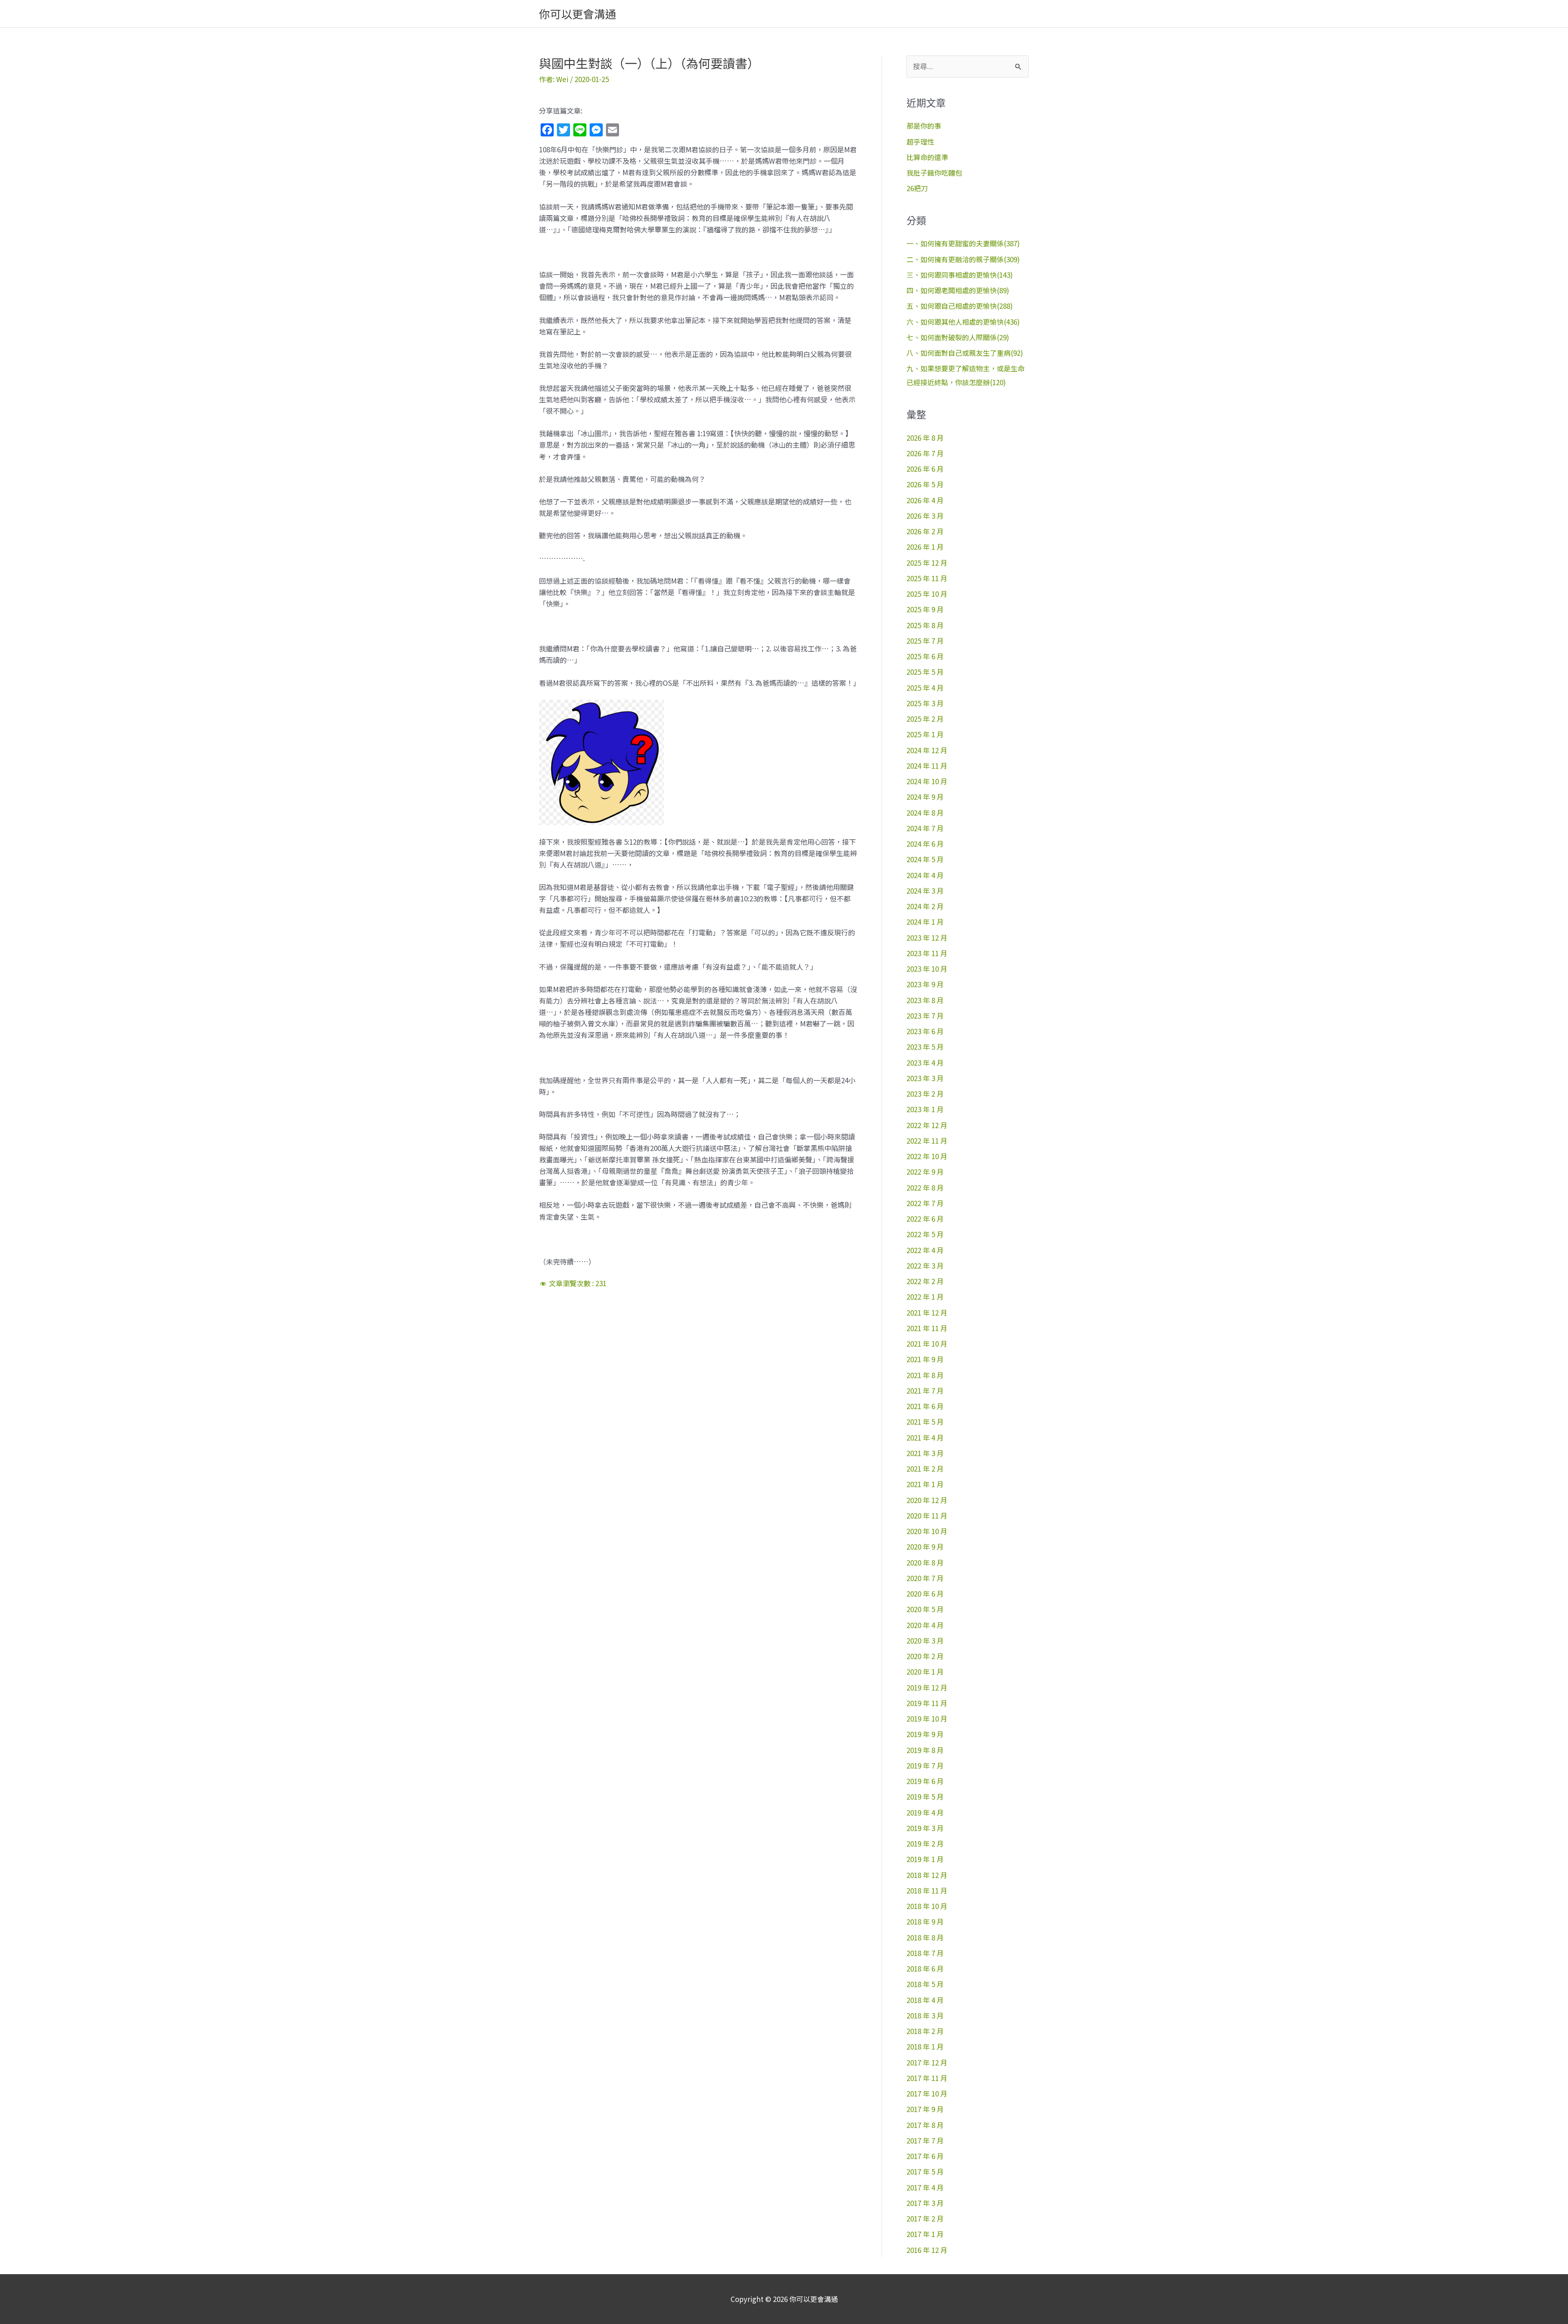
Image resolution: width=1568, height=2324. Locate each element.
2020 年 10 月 (927, 1531)
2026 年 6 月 (925, 469)
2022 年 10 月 (927, 1156)
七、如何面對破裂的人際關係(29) (958, 337)
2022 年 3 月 (925, 1266)
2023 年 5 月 (925, 1047)
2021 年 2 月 (925, 1469)
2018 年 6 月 (925, 1968)
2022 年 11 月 (927, 1141)
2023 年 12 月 (927, 938)
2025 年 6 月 (925, 656)
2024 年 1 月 (925, 922)
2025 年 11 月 (927, 578)
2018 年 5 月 (925, 1984)
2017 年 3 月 (925, 2203)
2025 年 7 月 (925, 641)
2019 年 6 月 (925, 1781)
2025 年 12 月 (927, 563)
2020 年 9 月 (925, 1547)
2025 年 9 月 (925, 609)
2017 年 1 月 (925, 2234)
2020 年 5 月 (925, 1609)
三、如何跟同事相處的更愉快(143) (960, 275)
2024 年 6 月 (925, 844)
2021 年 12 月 (927, 1313)
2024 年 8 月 (925, 813)
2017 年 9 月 (925, 2109)
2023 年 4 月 (925, 1063)
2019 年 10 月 (927, 1718)
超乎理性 (920, 142)
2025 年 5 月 (925, 672)
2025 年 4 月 (925, 688)
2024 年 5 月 (925, 859)
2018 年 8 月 (925, 1937)
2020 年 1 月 (925, 1672)
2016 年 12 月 (927, 2250)
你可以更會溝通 (578, 14)
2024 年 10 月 (927, 781)
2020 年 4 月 (925, 1625)
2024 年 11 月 (927, 766)
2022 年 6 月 (925, 1219)
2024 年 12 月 (927, 750)
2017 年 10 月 (927, 2093)
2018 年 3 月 (925, 2015)
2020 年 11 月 (927, 1516)
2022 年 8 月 (925, 1188)
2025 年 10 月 (927, 594)
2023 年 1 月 (925, 1109)
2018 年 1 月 (925, 2046)
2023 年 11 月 (927, 953)
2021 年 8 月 (925, 1375)
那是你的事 (924, 126)
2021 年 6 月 (925, 1406)
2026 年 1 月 (925, 547)
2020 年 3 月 (925, 1640)
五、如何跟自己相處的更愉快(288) (960, 306)
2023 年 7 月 (925, 1016)
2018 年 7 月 (925, 1953)
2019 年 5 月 (925, 1797)
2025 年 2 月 (925, 719)
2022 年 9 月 (925, 1172)
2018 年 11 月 (927, 1890)
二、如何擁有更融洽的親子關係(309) (963, 259)
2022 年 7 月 (925, 1203)
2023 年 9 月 (925, 984)
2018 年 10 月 (927, 1906)
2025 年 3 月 (925, 703)
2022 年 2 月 (925, 1281)
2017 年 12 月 (927, 2062)
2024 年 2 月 (925, 906)
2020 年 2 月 (925, 1656)
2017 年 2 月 (925, 2218)
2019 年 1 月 (925, 1859)
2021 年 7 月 (925, 1391)
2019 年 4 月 (925, 1812)
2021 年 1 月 (925, 1484)
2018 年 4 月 (925, 2000)
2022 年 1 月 (925, 1297)
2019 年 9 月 (925, 1734)
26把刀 (917, 188)
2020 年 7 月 (925, 1578)
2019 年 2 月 (925, 1843)
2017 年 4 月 (925, 2187)
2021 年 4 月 (925, 1437)
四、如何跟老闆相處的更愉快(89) (958, 290)
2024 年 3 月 (925, 891)
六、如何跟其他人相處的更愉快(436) (963, 322)
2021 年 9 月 (925, 1359)
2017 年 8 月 (925, 2125)
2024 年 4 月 (925, 875)
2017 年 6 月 (925, 2156)
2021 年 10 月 (927, 1344)
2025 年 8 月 (925, 625)
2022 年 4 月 (925, 1250)
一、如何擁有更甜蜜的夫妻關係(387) (963, 243)
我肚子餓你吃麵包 (934, 173)
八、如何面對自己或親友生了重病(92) (965, 353)
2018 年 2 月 (925, 2031)
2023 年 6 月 (925, 1031)
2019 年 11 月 (927, 1703)
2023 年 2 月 (925, 1094)
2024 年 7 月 (925, 828)
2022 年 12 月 (927, 1125)
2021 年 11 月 (927, 1328)
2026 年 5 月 (925, 484)
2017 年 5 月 (925, 2171)
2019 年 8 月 (925, 1750)
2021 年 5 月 (925, 1422)
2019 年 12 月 (927, 1687)
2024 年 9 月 (925, 797)
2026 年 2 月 (925, 531)
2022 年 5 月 (925, 1234)
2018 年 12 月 (927, 1875)
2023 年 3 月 (925, 1078)
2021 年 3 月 (925, 1453)
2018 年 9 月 (925, 1921)
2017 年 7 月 (925, 2140)
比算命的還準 (927, 157)
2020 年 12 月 (927, 1500)
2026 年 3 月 (925, 516)
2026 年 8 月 (925, 438)
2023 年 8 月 (925, 1000)
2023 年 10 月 (927, 969)
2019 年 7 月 (925, 1765)
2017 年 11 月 (927, 2078)
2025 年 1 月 (925, 734)
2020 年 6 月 (925, 1594)
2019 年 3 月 (925, 1828)
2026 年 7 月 (925, 453)
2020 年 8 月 (925, 1562)
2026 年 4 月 (925, 500)
